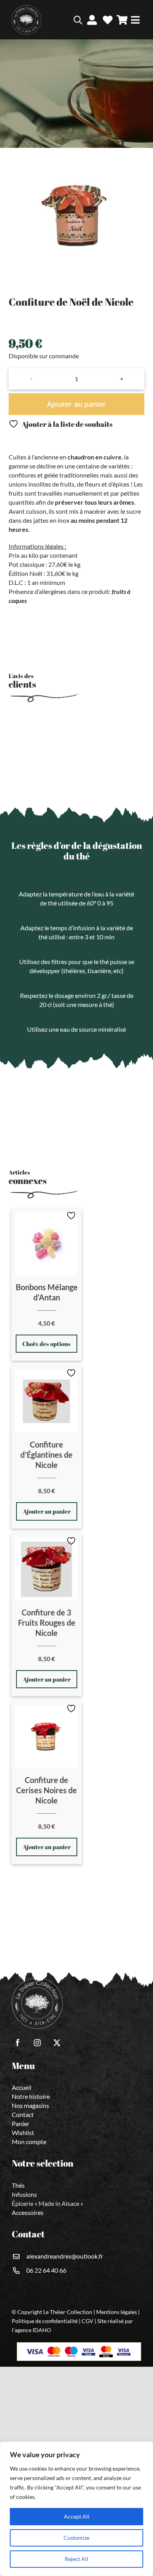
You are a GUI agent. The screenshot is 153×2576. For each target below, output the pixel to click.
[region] (76, 2509)
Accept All (77, 2516)
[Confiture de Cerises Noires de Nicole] (46, 1737)
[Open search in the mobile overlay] (66, 20)
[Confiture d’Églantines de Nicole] (46, 1401)
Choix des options (46, 1344)
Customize (76, 2538)
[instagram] (37, 2043)
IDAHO (42, 2330)
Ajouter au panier (76, 404)
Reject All (76, 2559)
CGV (87, 2321)
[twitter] (57, 2043)
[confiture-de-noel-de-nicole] (76, 216)
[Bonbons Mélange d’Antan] (46, 1244)
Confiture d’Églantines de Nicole (46, 1455)
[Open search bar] (78, 20)
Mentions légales (117, 2312)
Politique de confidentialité (45, 2321)
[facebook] (18, 2043)
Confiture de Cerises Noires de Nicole (46, 1790)
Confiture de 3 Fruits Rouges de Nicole (47, 1623)
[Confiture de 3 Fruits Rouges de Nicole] (46, 1569)
